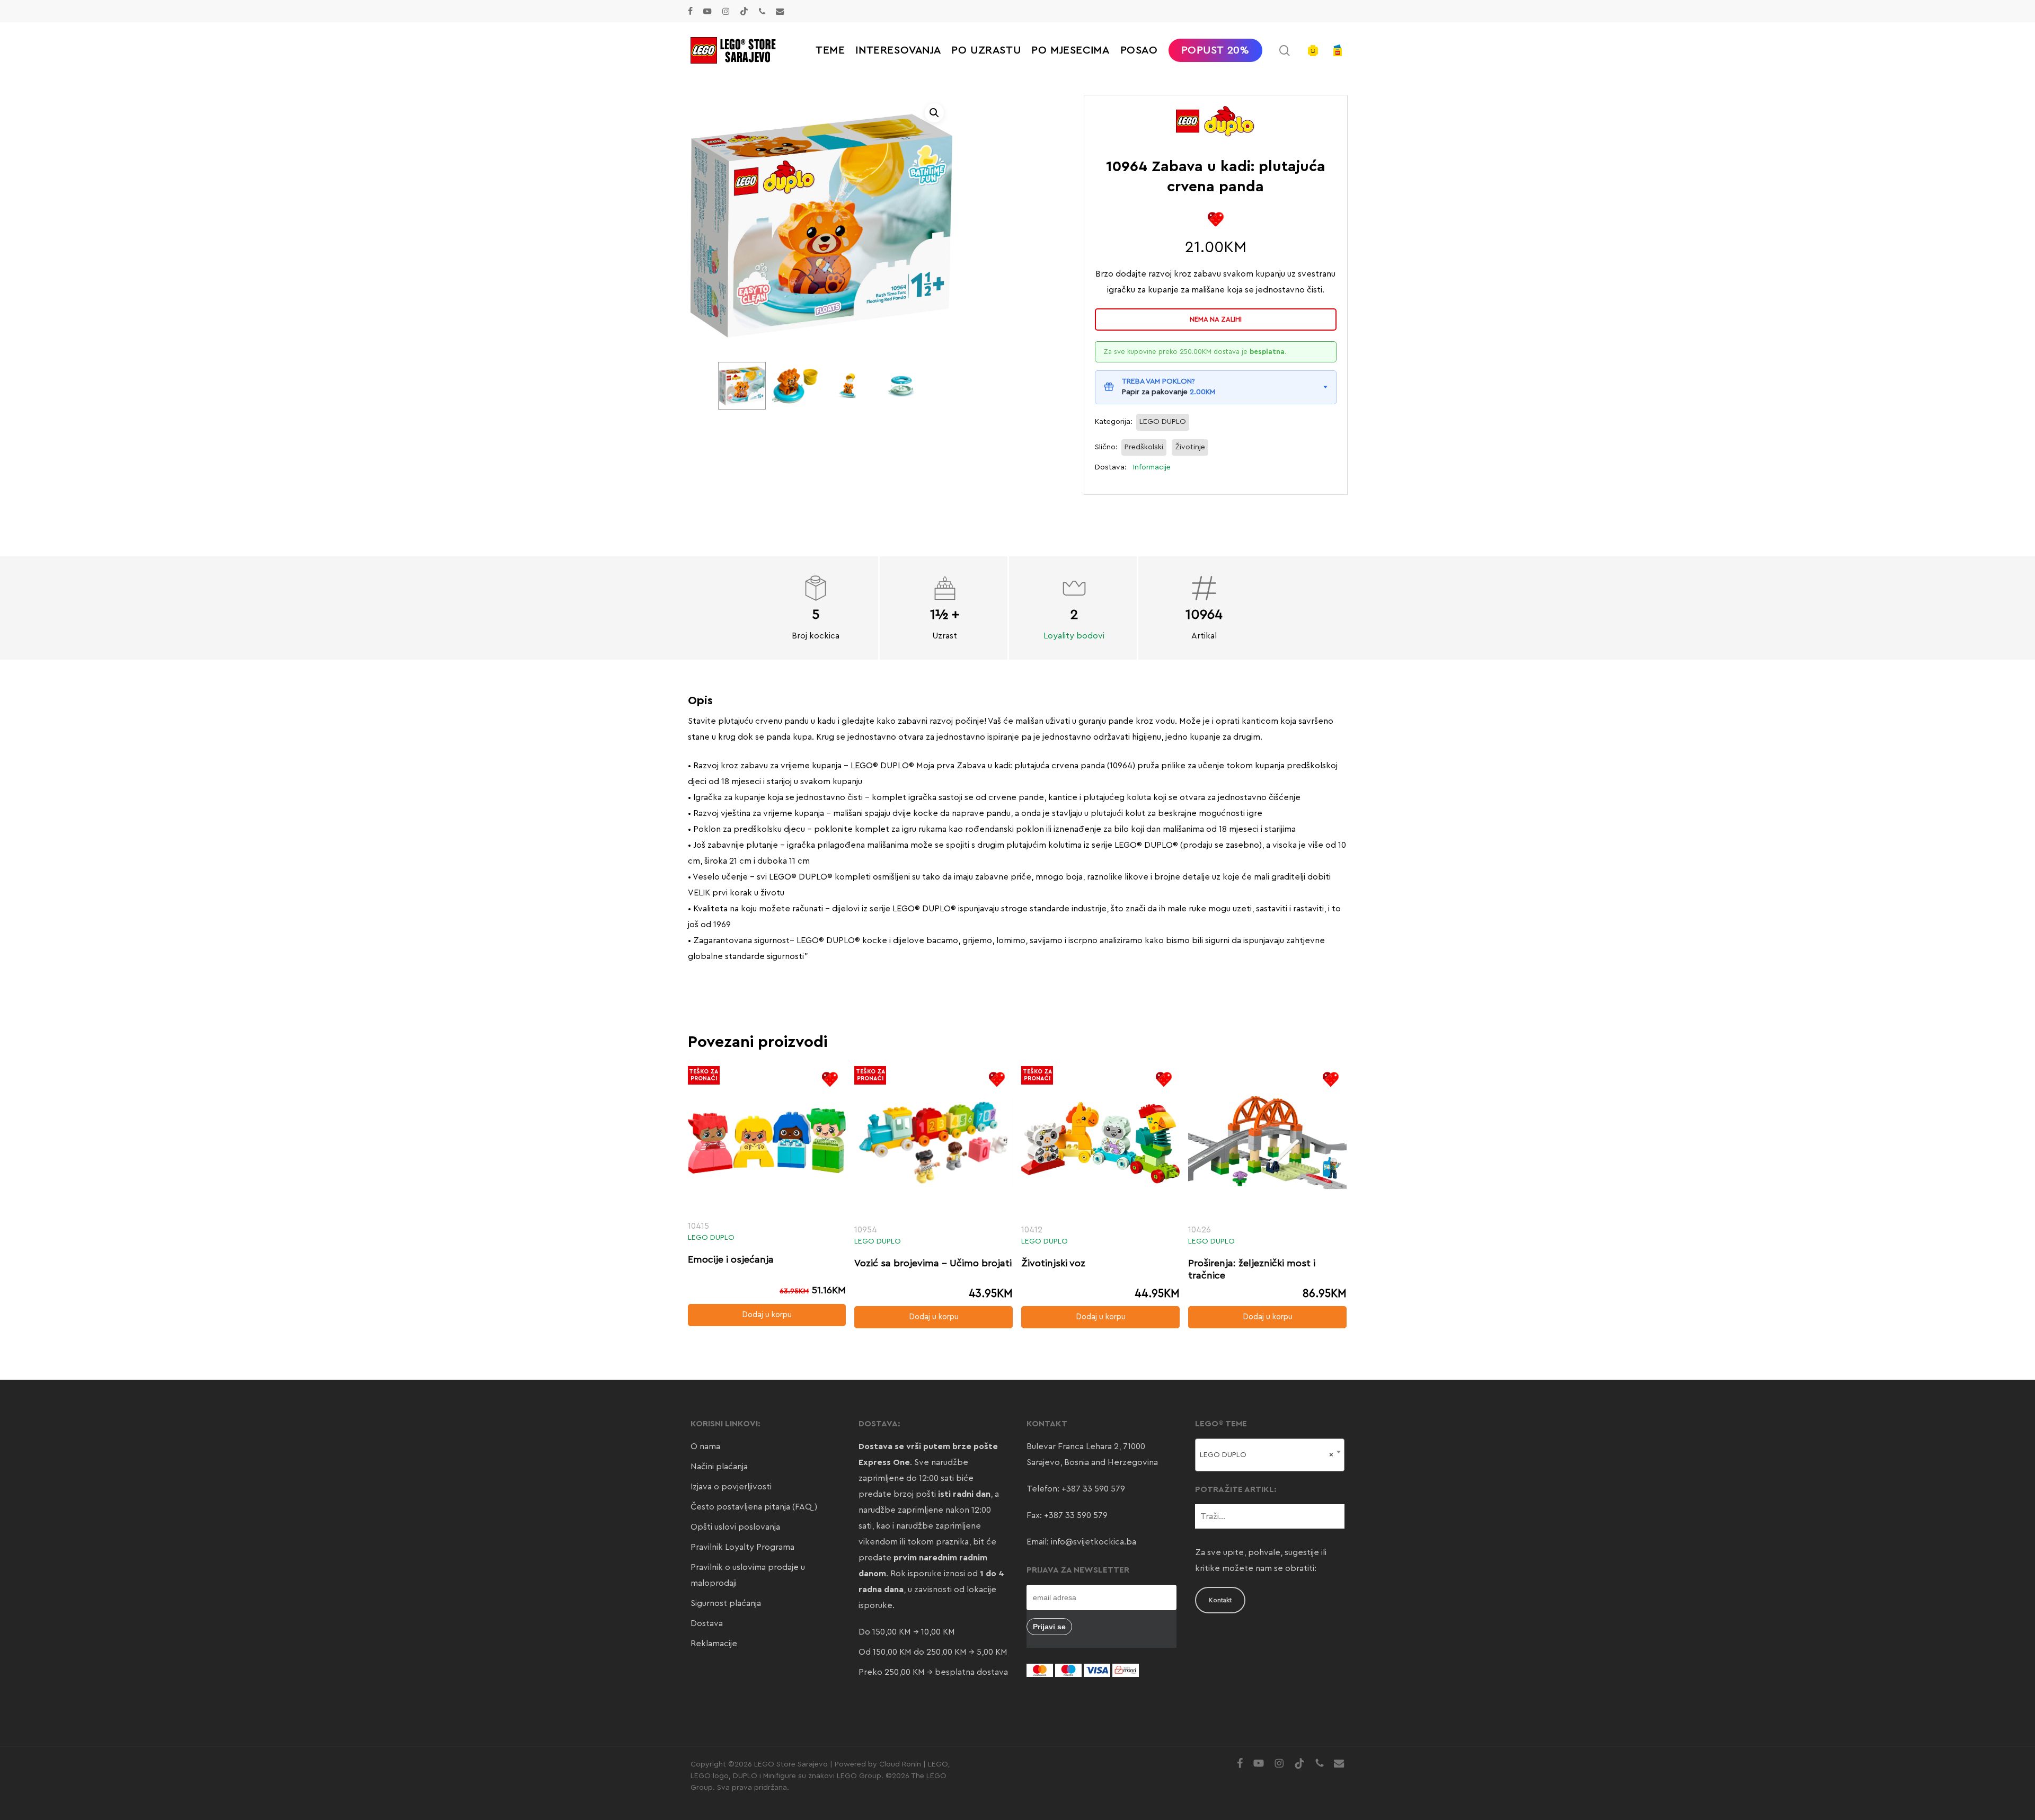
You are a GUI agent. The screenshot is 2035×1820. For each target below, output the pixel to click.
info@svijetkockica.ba (1094, 1542)
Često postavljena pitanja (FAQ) (754, 1507)
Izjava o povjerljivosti (731, 1487)
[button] (934, 113)
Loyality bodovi (1074, 636)
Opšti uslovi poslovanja (735, 1527)
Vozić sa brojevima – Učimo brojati (933, 1263)
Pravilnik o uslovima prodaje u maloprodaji (748, 1575)
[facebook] (690, 11)
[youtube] (707, 11)
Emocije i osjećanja (731, 1259)
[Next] (908, 386)
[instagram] (726, 11)
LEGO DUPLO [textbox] (1267, 1455)
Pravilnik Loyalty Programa (742, 1547)
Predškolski (1144, 447)
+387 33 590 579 (1093, 1489)
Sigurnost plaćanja (726, 1603)
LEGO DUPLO (1163, 422)
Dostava (707, 1623)
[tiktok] (744, 11)
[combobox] (1270, 1455)
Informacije (1152, 467)
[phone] (762, 11)
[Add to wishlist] (1215, 219)
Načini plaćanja (719, 1467)
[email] (780, 11)
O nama (705, 1446)
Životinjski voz (1053, 1263)
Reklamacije (714, 1644)
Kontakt (1220, 1600)
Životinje (1190, 447)
